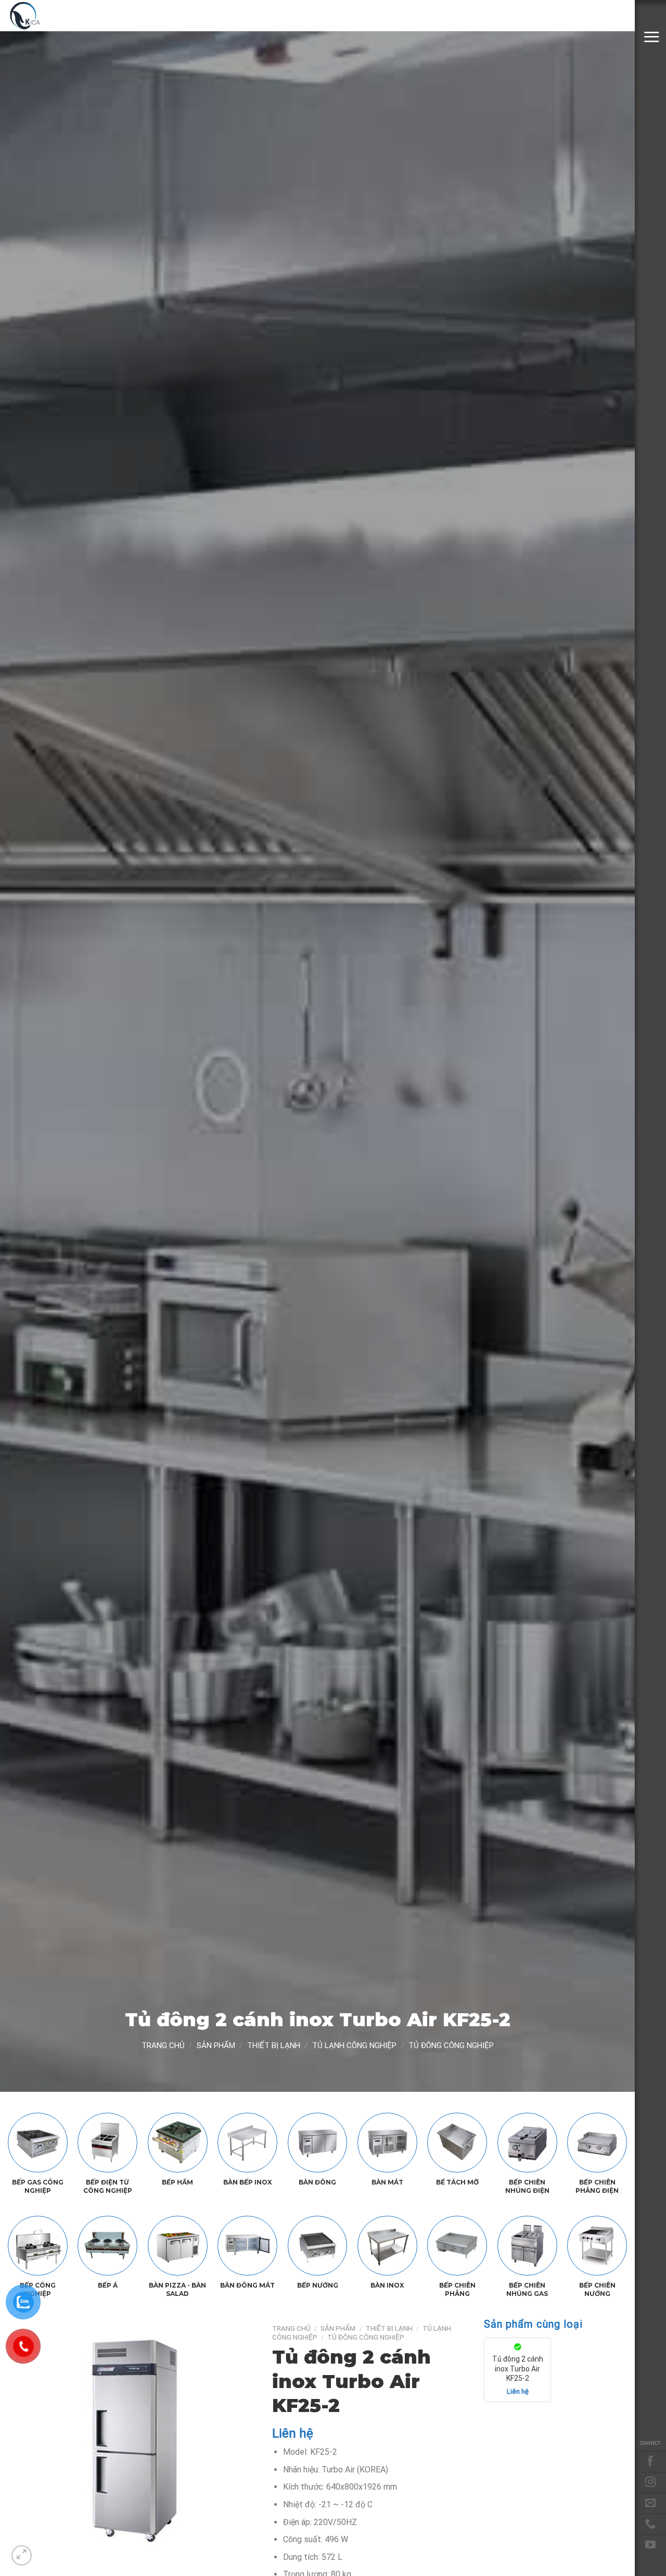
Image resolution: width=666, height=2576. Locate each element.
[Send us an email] (650, 2503)
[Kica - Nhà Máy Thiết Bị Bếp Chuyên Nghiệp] (60, 16)
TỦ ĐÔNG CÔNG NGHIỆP (451, 2045)
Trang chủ (163, 2045)
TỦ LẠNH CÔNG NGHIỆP (354, 2045)
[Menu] (651, 37)
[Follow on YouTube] (650, 2545)
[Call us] (650, 2524)
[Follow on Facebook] (650, 2461)
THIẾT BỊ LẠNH (274, 2045)
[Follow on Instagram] (650, 2482)
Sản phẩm (216, 2045)
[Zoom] (22, 2555)
